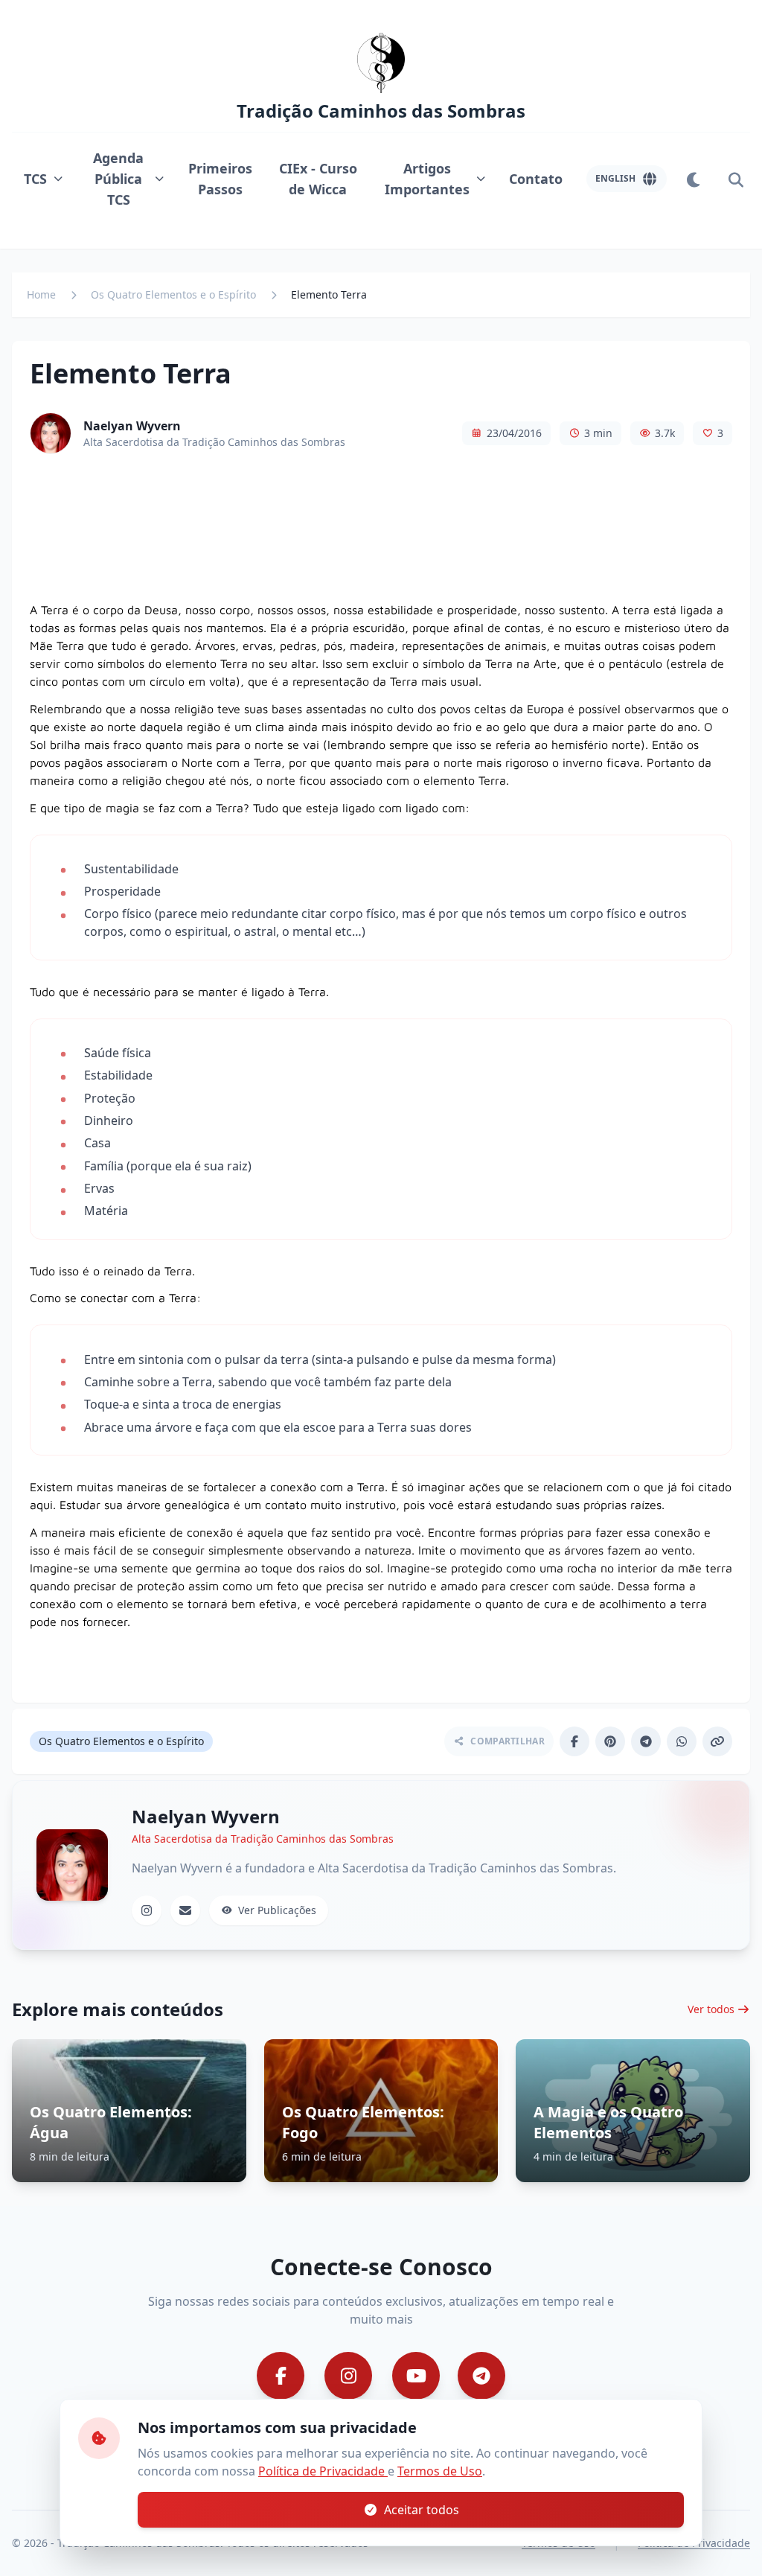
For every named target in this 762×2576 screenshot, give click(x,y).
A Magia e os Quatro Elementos (608, 2122)
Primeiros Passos (220, 179)
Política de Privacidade (323, 2471)
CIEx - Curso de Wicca (318, 179)
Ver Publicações (277, 1910)
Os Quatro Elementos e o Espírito (173, 294)
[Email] (185, 1910)
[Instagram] (147, 1910)
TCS (35, 179)
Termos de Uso (440, 2471)
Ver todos (711, 2009)
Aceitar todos (422, 2510)
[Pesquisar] (735, 179)
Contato (536, 179)
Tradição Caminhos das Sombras (381, 111)
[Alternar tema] (694, 179)
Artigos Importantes (427, 179)
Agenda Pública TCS (118, 179)
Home (41, 294)
